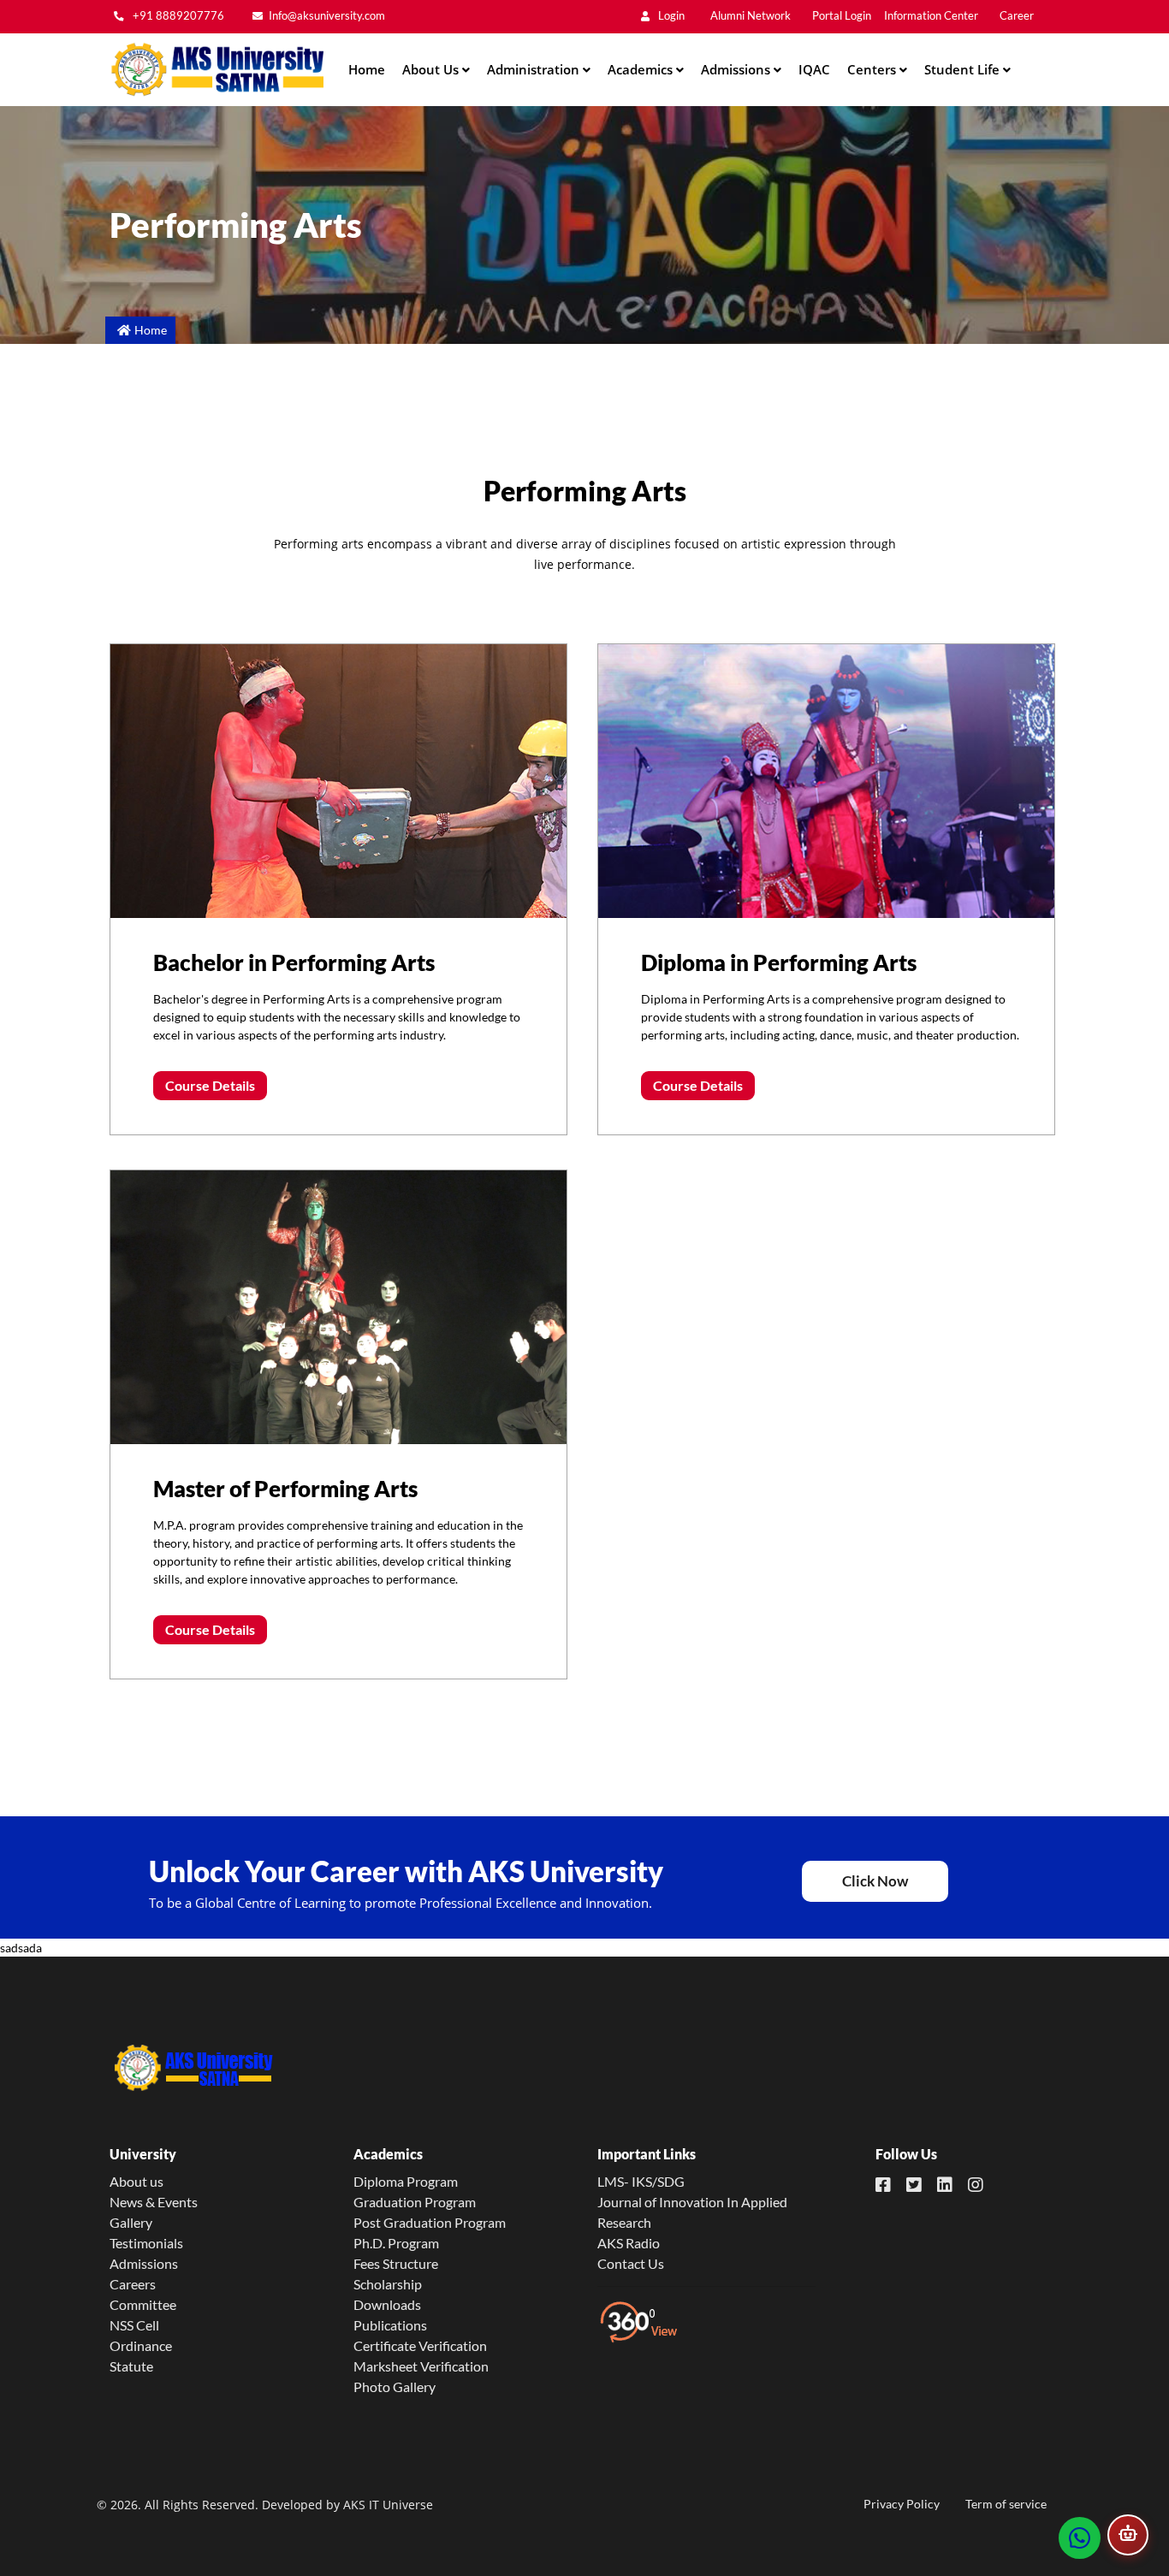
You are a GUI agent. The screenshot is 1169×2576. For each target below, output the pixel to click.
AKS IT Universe (388, 2505)
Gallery (131, 2222)
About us (136, 2181)
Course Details (210, 1085)
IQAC (814, 69)
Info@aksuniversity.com (327, 16)
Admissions (144, 2263)
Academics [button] (642, 69)
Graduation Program (415, 2202)
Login (670, 16)
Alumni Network (751, 16)
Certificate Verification (420, 2345)
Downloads (387, 2304)
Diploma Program (406, 2181)
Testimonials (146, 2243)
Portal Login (842, 16)
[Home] (217, 70)
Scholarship (388, 2284)
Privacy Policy (902, 2504)
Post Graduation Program (430, 2222)
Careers (133, 2284)
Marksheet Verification (421, 2366)
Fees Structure (396, 2263)
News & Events (154, 2202)
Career (1017, 16)
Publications (390, 2325)
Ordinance (141, 2345)
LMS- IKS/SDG (641, 2181)
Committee (143, 2304)
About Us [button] (432, 69)
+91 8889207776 (177, 16)
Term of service (1006, 2504)
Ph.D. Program (396, 2243)
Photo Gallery (395, 2387)
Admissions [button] (737, 69)
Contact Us (631, 2263)
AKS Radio (629, 2243)
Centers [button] (873, 69)
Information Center (931, 16)
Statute (131, 2366)
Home (367, 69)
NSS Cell (134, 2325)
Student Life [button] (964, 69)
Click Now (875, 1881)
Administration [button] (535, 69)
